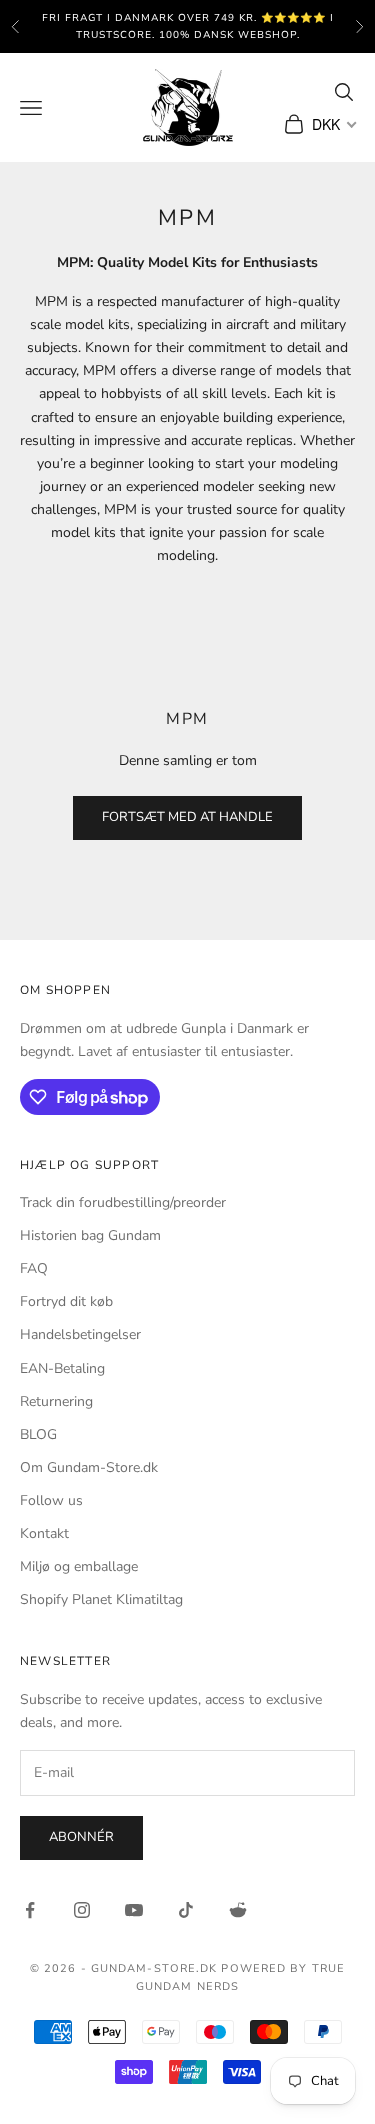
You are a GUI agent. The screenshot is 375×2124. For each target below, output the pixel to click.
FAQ (34, 1268)
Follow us (51, 1500)
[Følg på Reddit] (238, 1910)
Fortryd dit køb (66, 1301)
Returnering (56, 1401)
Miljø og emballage (79, 1566)
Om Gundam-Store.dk (89, 1467)
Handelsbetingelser (80, 1334)
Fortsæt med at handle (187, 817)
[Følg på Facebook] (30, 1910)
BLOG (38, 1434)
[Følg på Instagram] (82, 1910)
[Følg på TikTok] (186, 1910)
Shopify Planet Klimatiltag (101, 1599)
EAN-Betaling (62, 1368)
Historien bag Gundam (90, 1235)
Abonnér (81, 1837)
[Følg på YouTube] (134, 1910)
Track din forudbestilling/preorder (123, 1202)
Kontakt (44, 1533)
